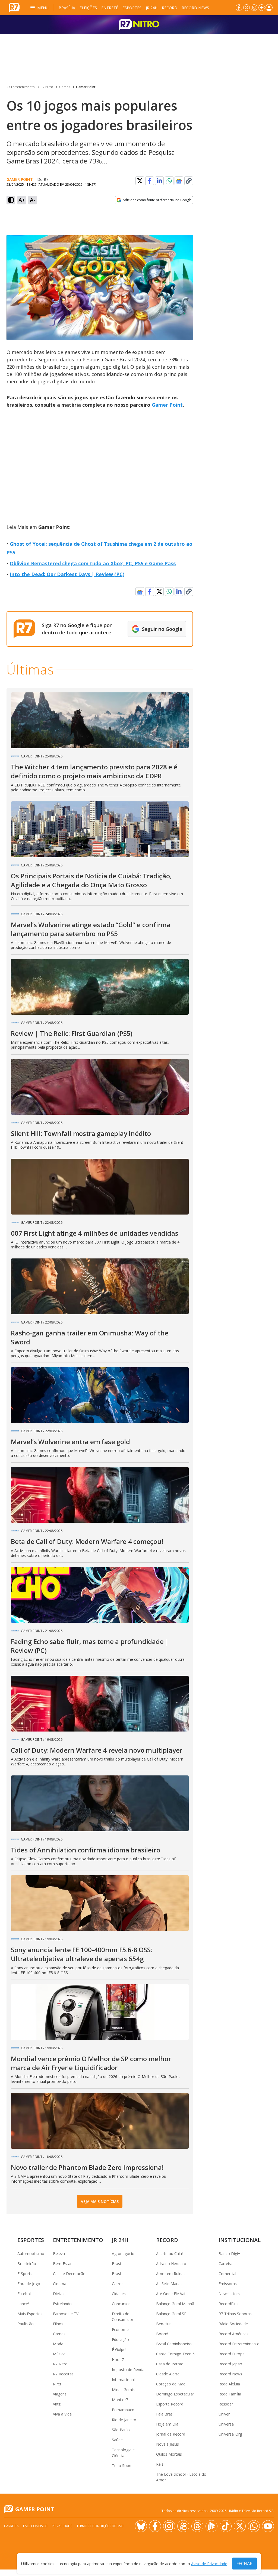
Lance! (23, 2304)
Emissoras (228, 2284)
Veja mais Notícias (100, 2201)
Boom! (162, 2334)
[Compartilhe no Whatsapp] (169, 181)
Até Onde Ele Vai (171, 2294)
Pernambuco (123, 2410)
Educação (120, 2339)
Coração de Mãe (171, 2384)
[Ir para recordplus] (211, 2526)
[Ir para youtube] (268, 2526)
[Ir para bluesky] (141, 2526)
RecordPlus (228, 2304)
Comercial (227, 2274)
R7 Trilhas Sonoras (235, 2314)
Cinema (60, 2284)
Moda (58, 2344)
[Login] (269, 8)
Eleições (88, 8)
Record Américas (233, 2334)
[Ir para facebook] (239, 8)
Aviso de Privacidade (209, 2564)
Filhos (58, 2324)
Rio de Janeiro (124, 2420)
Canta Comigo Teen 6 (175, 2354)
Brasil (117, 2264)
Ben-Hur (163, 2324)
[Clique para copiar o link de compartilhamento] (189, 181)
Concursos (121, 2304)
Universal (227, 2424)
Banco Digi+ (229, 2254)
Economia (121, 2329)
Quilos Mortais (169, 2454)
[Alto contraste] (11, 200)
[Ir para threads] (197, 2526)
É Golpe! (119, 2349)
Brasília (67, 8)
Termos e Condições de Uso (100, 2526)
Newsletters (229, 2294)
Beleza (59, 2254)
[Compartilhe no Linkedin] (159, 181)
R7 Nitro (47, 87)
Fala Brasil (165, 2414)
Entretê (110, 8)
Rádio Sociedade (233, 2324)
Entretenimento (78, 2240)
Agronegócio (123, 2254)
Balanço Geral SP (171, 2314)
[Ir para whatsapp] (254, 2526)
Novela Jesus (168, 2444)
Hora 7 (118, 2360)
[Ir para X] (247, 8)
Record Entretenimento (239, 2344)
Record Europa (232, 2354)
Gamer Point (86, 87)
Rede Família (230, 2394)
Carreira (225, 2264)
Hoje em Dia (167, 2424)
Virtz (57, 2404)
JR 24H (152, 8)
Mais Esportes (30, 2314)
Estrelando (62, 2304)
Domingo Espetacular (175, 2394)
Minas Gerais (123, 2390)
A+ (22, 200)
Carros (118, 2284)
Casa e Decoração (69, 2274)
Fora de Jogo (29, 2284)
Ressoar (226, 2404)
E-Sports (25, 2274)
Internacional (123, 2380)
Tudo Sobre (122, 2466)
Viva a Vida (62, 2414)
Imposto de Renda (128, 2370)
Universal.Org (230, 2434)
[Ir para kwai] (183, 2526)
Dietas (59, 2294)
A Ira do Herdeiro (171, 2264)
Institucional (240, 2240)
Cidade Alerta (168, 2374)
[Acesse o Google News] (179, 181)
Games (65, 87)
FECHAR (244, 2564)
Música (59, 2354)
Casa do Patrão (170, 2364)
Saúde (117, 2440)
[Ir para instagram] (254, 8)
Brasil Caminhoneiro (174, 2344)
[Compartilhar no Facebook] (150, 181)
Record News (195, 8)
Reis (160, 2464)
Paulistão (26, 2324)
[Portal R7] (14, 7)
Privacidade (62, 2526)
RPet (57, 2384)
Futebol (24, 2294)
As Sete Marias (169, 2284)
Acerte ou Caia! (169, 2254)
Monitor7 (120, 2400)
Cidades (119, 2294)
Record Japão (230, 2364)
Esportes (132, 8)
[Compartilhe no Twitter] (140, 181)
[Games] (139, 25)
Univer (224, 2414)
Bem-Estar (62, 2264)
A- (33, 200)
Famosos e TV (66, 2314)
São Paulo (121, 2430)
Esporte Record (170, 2404)
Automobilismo (31, 2254)
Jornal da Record (171, 2434)
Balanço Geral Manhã (175, 2304)
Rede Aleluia (229, 2384)
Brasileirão (27, 2264)
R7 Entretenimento (21, 87)
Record (170, 8)
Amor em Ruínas (171, 2274)
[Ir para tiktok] (226, 2526)
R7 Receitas (63, 2374)
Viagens (60, 2394)
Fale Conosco (35, 2526)
